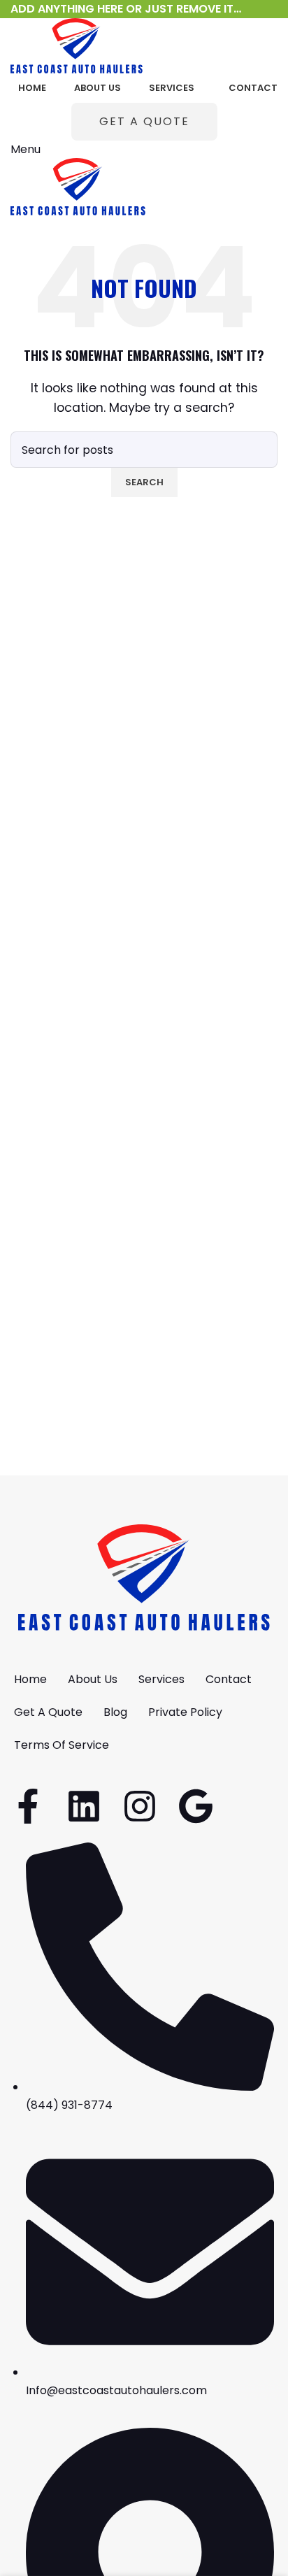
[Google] (196, 1806)
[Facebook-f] (28, 1806)
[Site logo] (77, 45)
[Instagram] (140, 1806)
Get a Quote (144, 121)
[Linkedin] (84, 1806)
